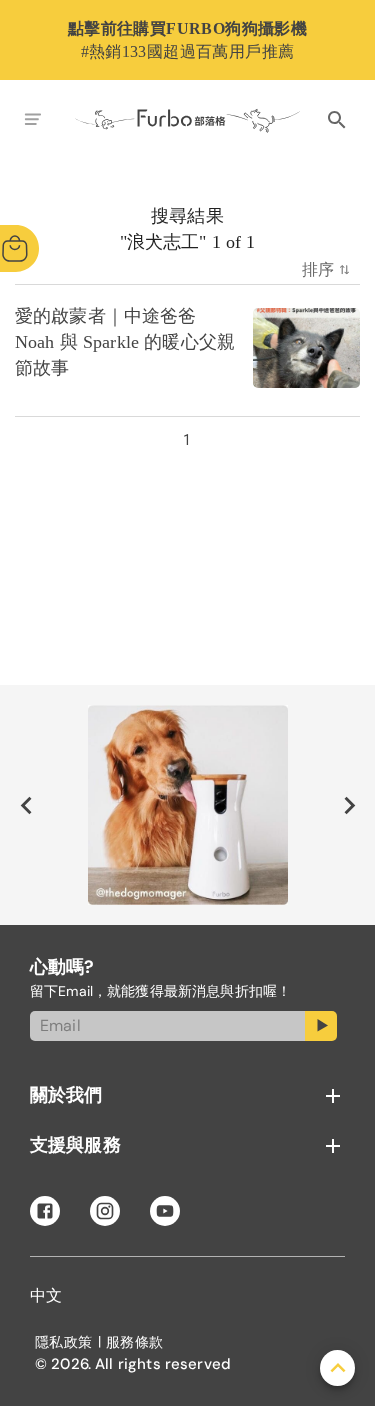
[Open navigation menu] (32, 120)
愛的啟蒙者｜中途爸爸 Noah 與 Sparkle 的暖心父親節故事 (125, 343)
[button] (187, 1096)
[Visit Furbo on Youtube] (165, 1211)
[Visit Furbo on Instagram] (105, 1211)
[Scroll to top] (337, 1368)
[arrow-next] (349, 805)
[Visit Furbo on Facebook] (45, 1211)
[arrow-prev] (26, 805)
